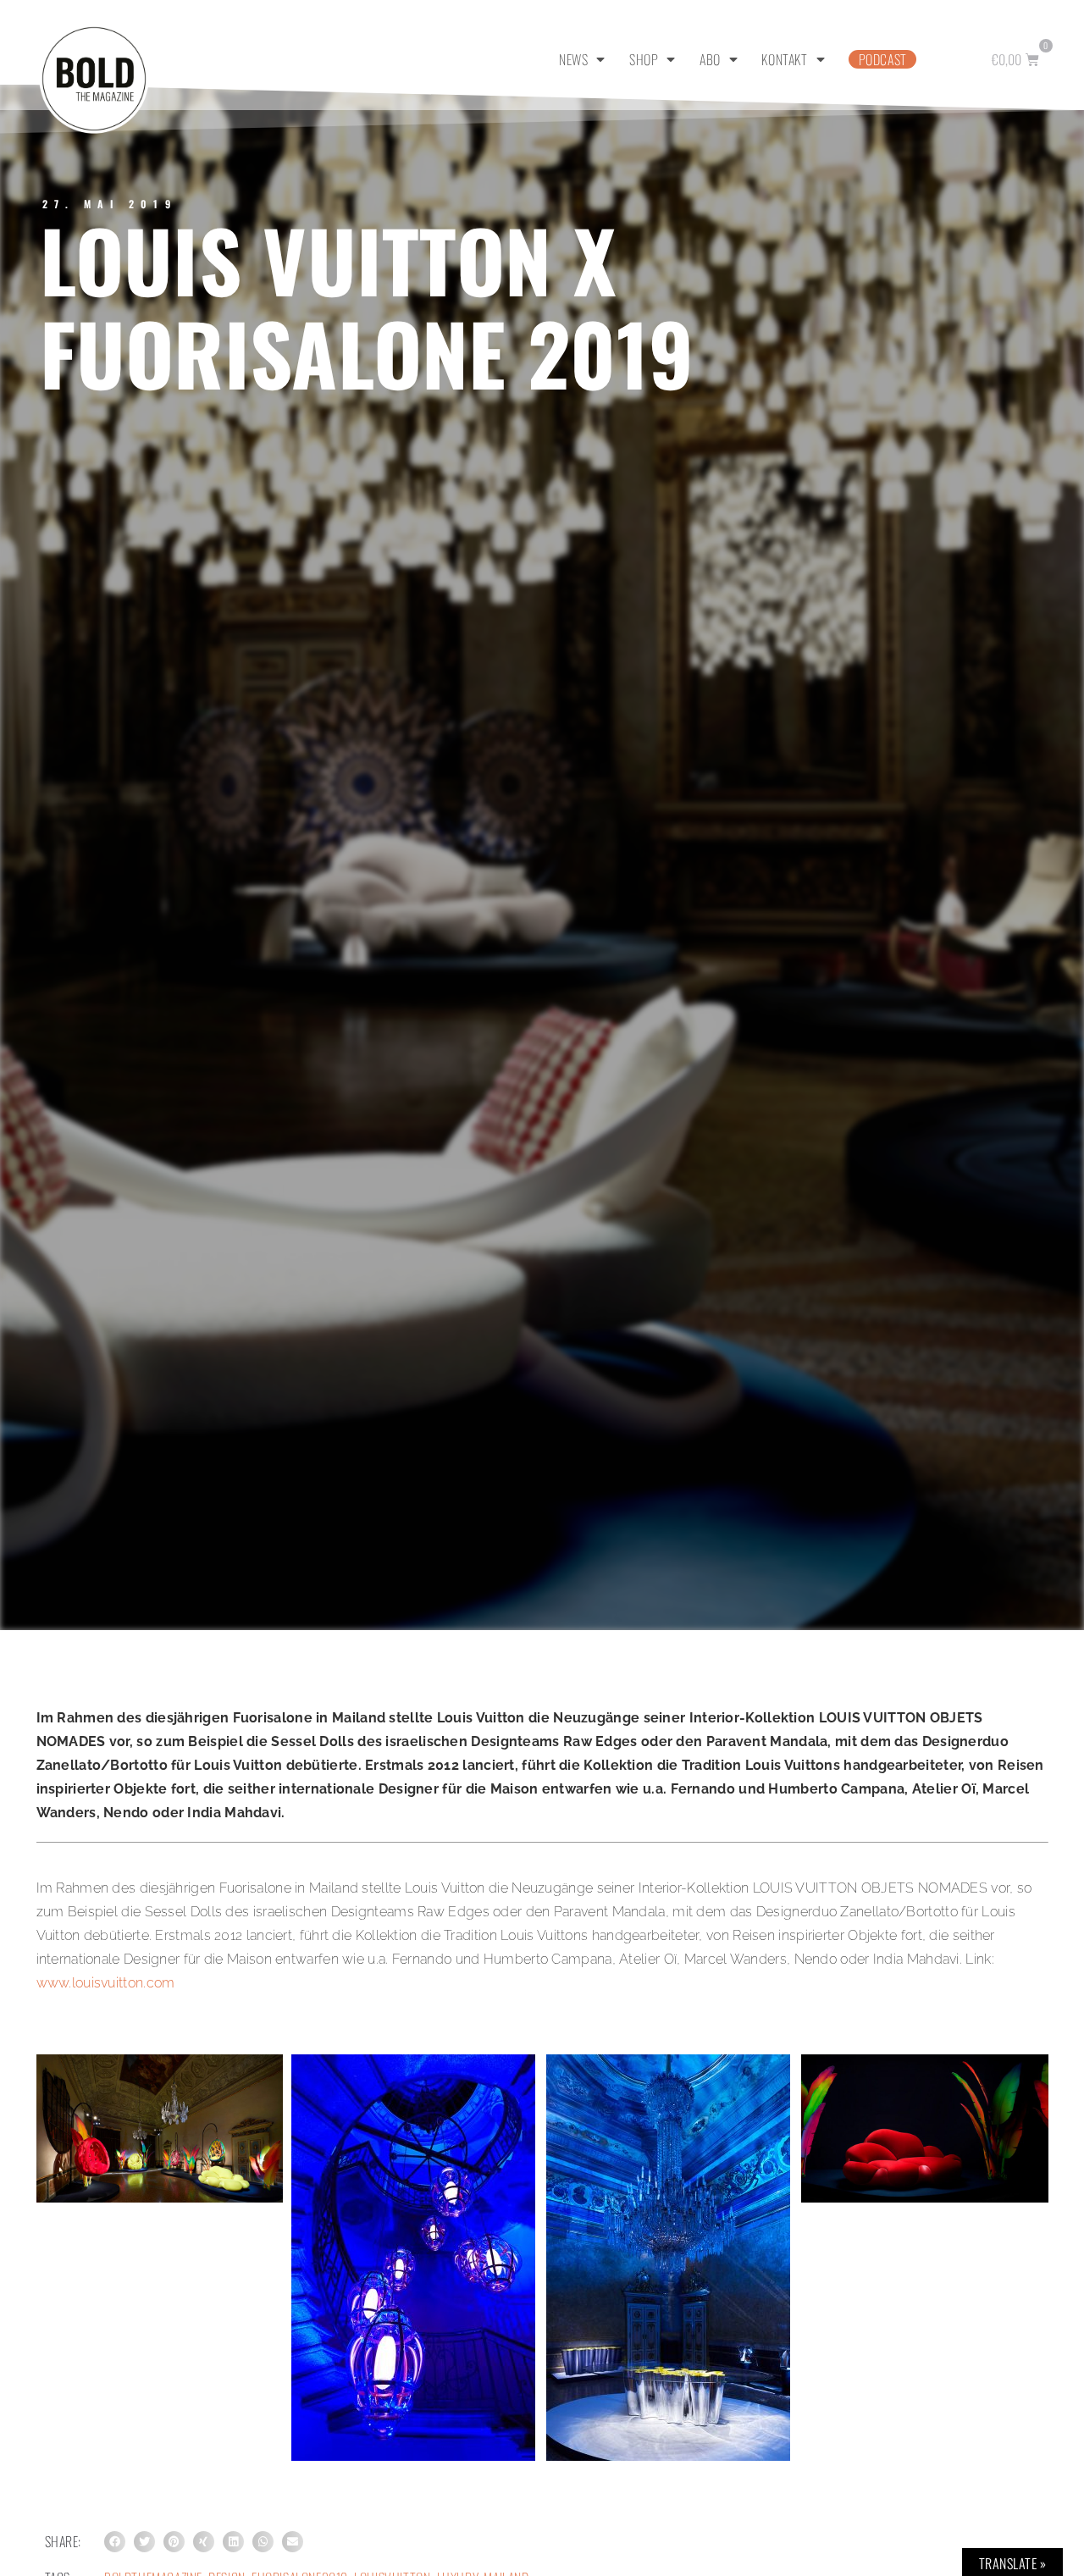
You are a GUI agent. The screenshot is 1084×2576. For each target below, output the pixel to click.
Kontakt (784, 59)
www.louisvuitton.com (106, 1983)
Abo (710, 59)
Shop (644, 59)
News (573, 59)
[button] (115, 2542)
